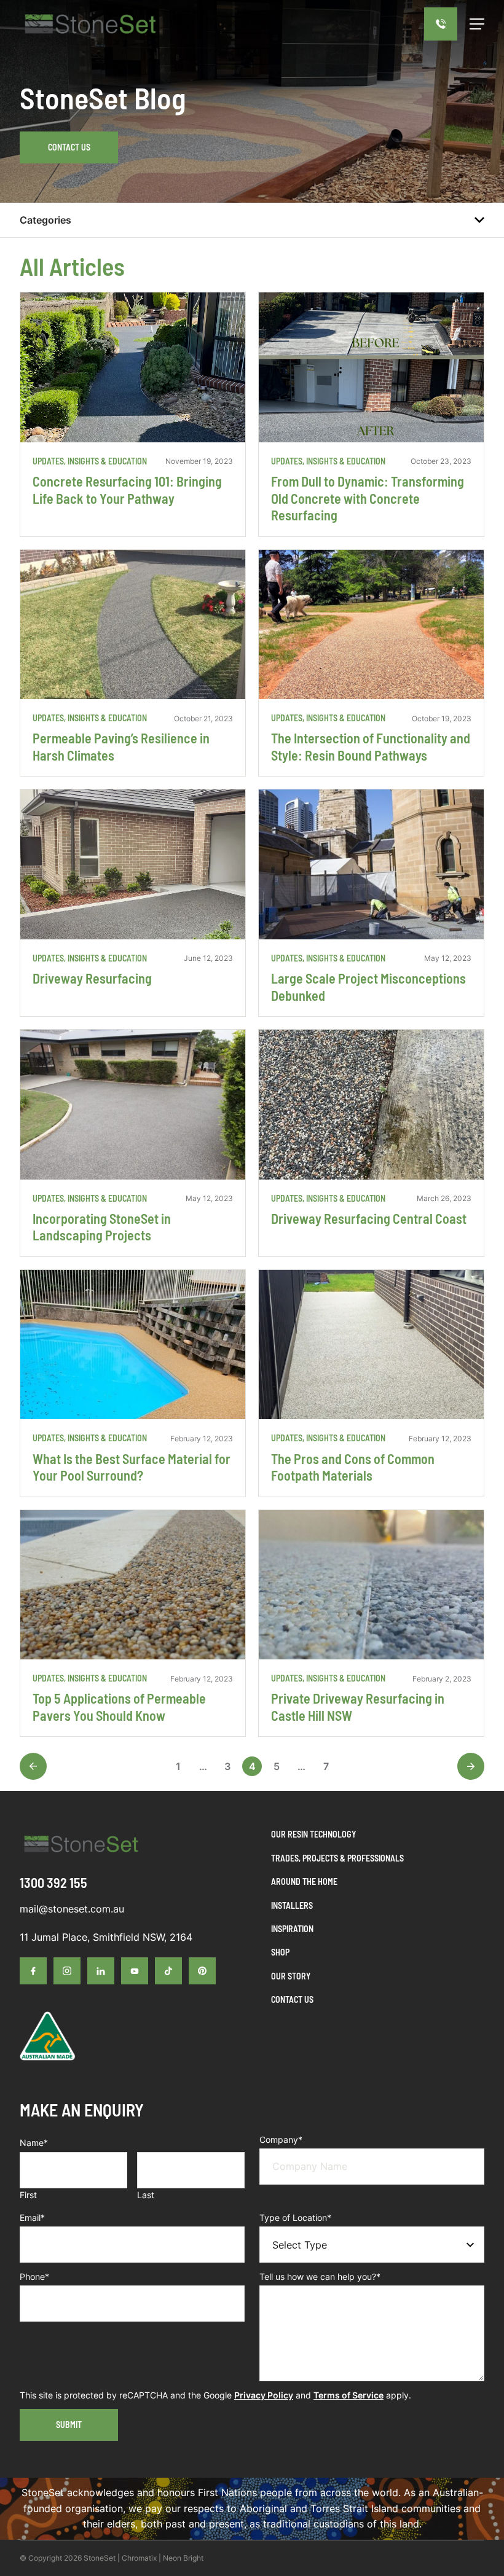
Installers (292, 1905)
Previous (33, 1766)
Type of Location (295, 2218)
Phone (34, 2277)
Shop (280, 1952)
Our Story (291, 1976)
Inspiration (292, 1929)
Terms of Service (348, 2395)
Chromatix (139, 2558)
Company (281, 2139)
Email (32, 2218)
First (28, 2195)
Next (471, 1766)
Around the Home (304, 1881)
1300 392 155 (53, 1882)
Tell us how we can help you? (320, 2277)
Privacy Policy (264, 2395)
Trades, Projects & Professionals (337, 1858)
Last (146, 2195)
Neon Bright (183, 2558)
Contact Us (69, 147)
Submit (69, 2425)
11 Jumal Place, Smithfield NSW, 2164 (106, 1937)
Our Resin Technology (313, 1834)
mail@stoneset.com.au (72, 1909)
